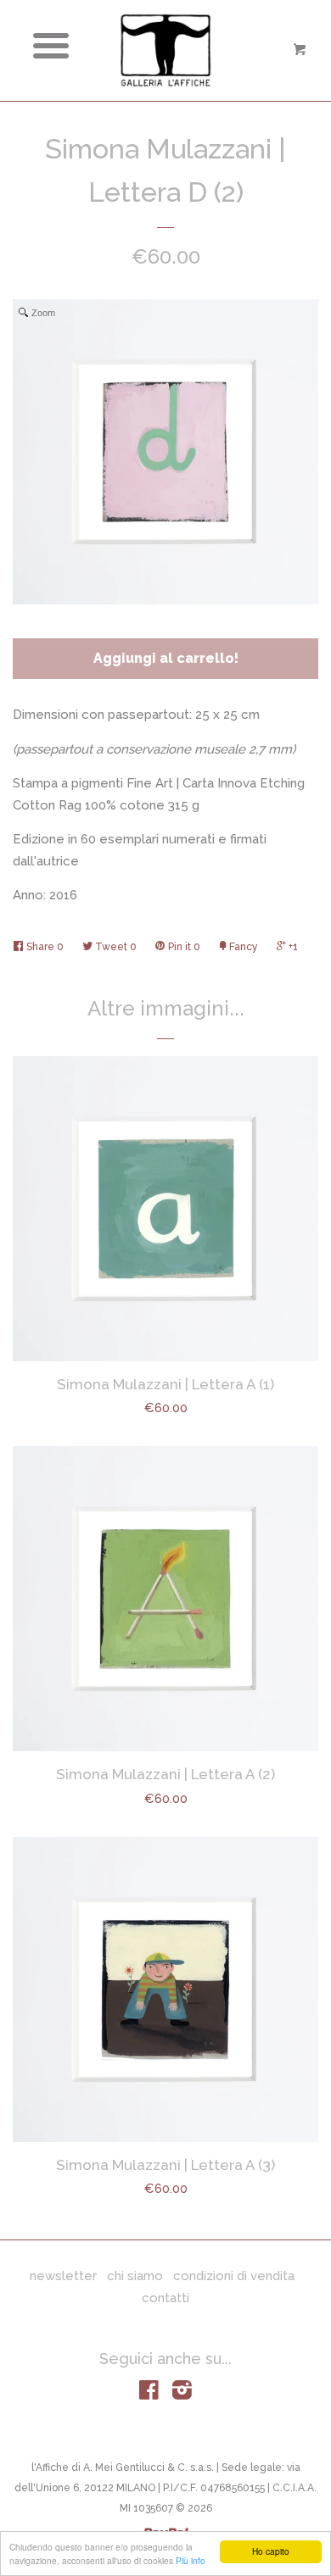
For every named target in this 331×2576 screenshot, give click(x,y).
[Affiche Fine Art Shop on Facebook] (149, 2394)
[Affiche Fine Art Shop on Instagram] (182, 2394)
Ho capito (271, 2551)
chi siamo (135, 2276)
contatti (165, 2298)
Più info (191, 2560)
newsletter (63, 2276)
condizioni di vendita (234, 2276)
